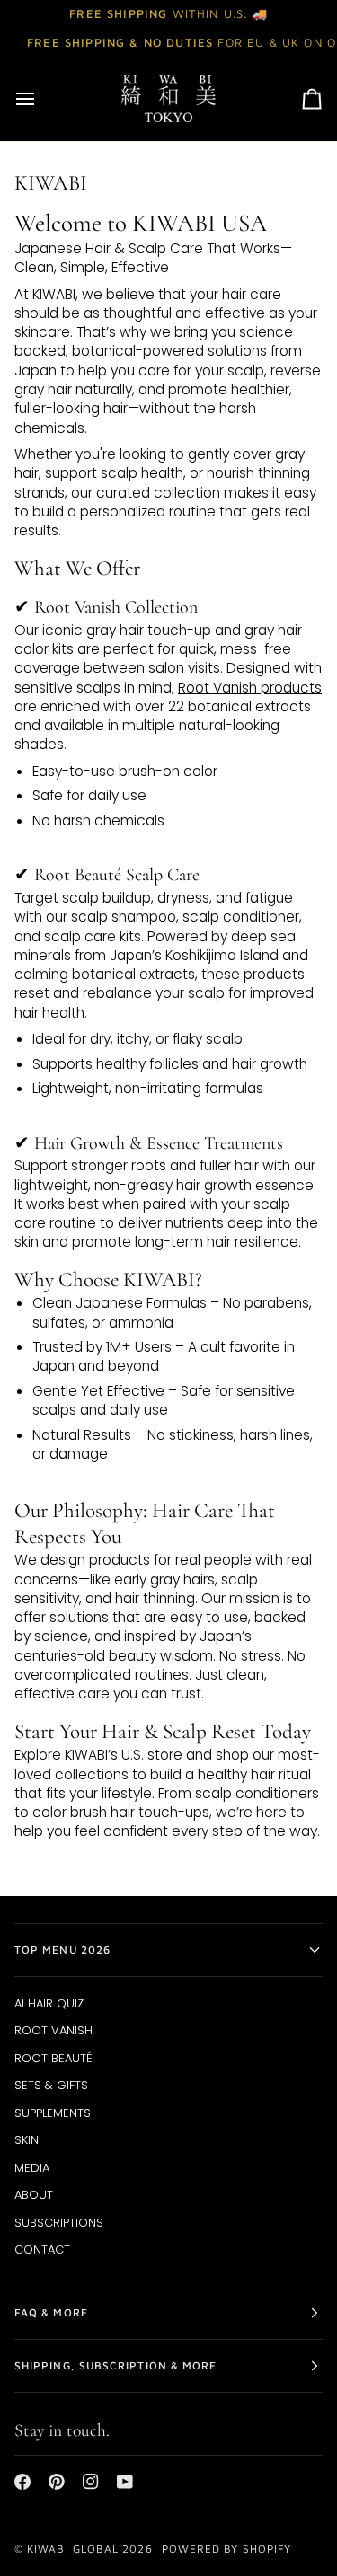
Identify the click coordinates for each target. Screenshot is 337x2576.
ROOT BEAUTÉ (53, 2058)
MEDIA (32, 2168)
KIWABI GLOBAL (73, 2549)
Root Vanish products (250, 688)
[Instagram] (91, 2482)
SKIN (27, 2140)
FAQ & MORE (51, 2312)
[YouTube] (125, 2482)
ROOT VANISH (53, 2030)
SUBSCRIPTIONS (59, 2223)
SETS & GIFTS (51, 2085)
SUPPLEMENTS (53, 2113)
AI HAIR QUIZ (49, 2003)
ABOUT (34, 2195)
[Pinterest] (57, 2482)
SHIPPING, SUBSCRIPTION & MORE (115, 2365)
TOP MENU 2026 (62, 1950)
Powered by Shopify (226, 2549)
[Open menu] (41, 99)
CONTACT (42, 2250)
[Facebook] (22, 2482)
